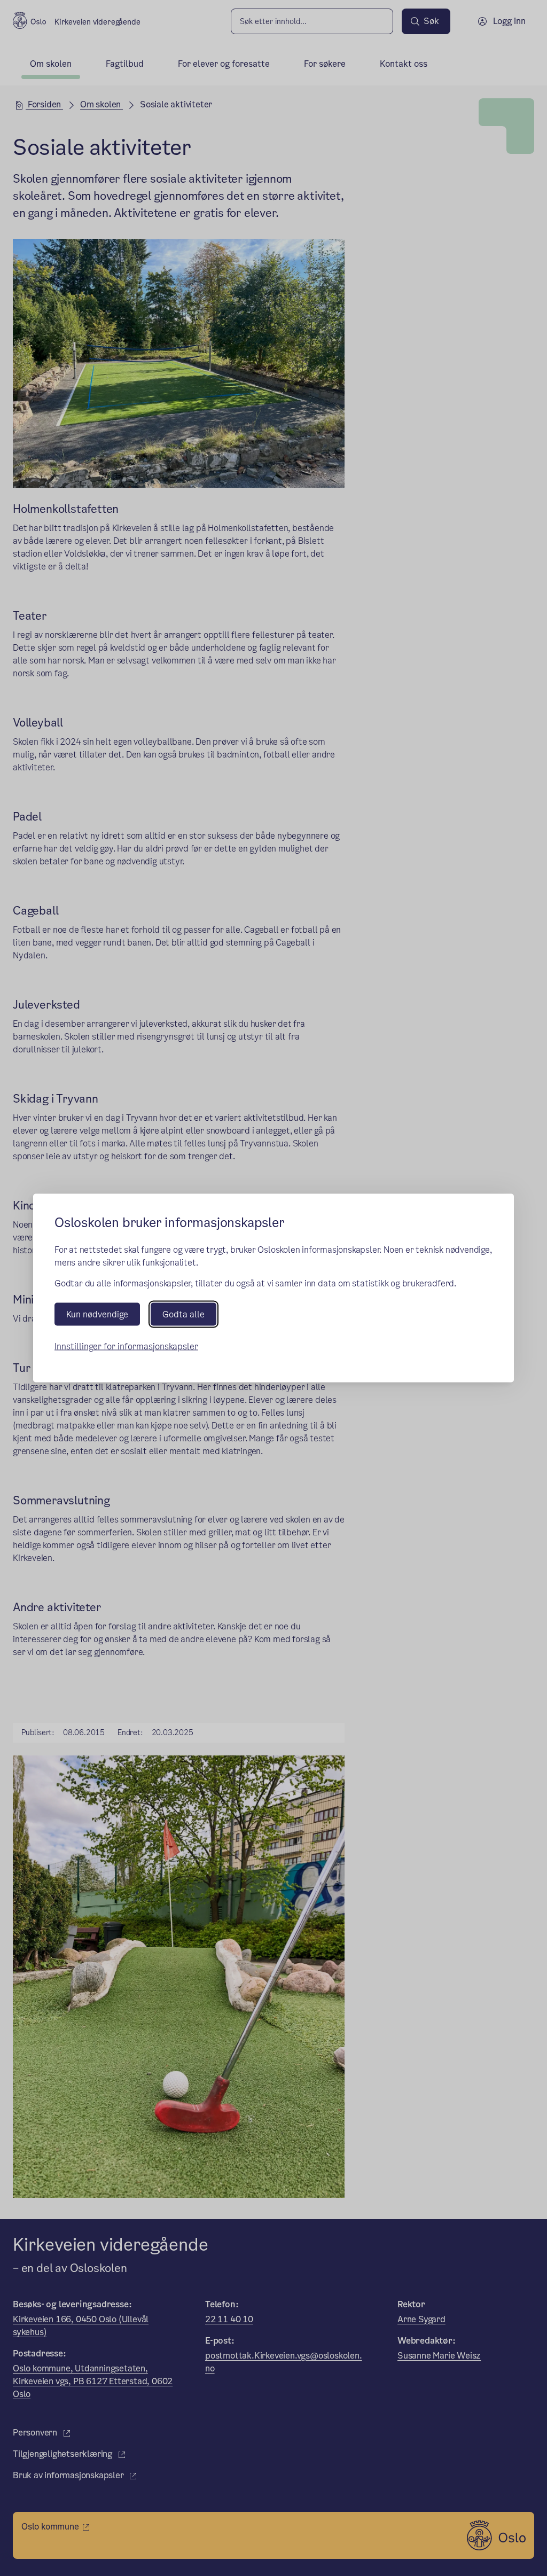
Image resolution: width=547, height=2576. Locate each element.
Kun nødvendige (97, 1314)
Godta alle (183, 1314)
